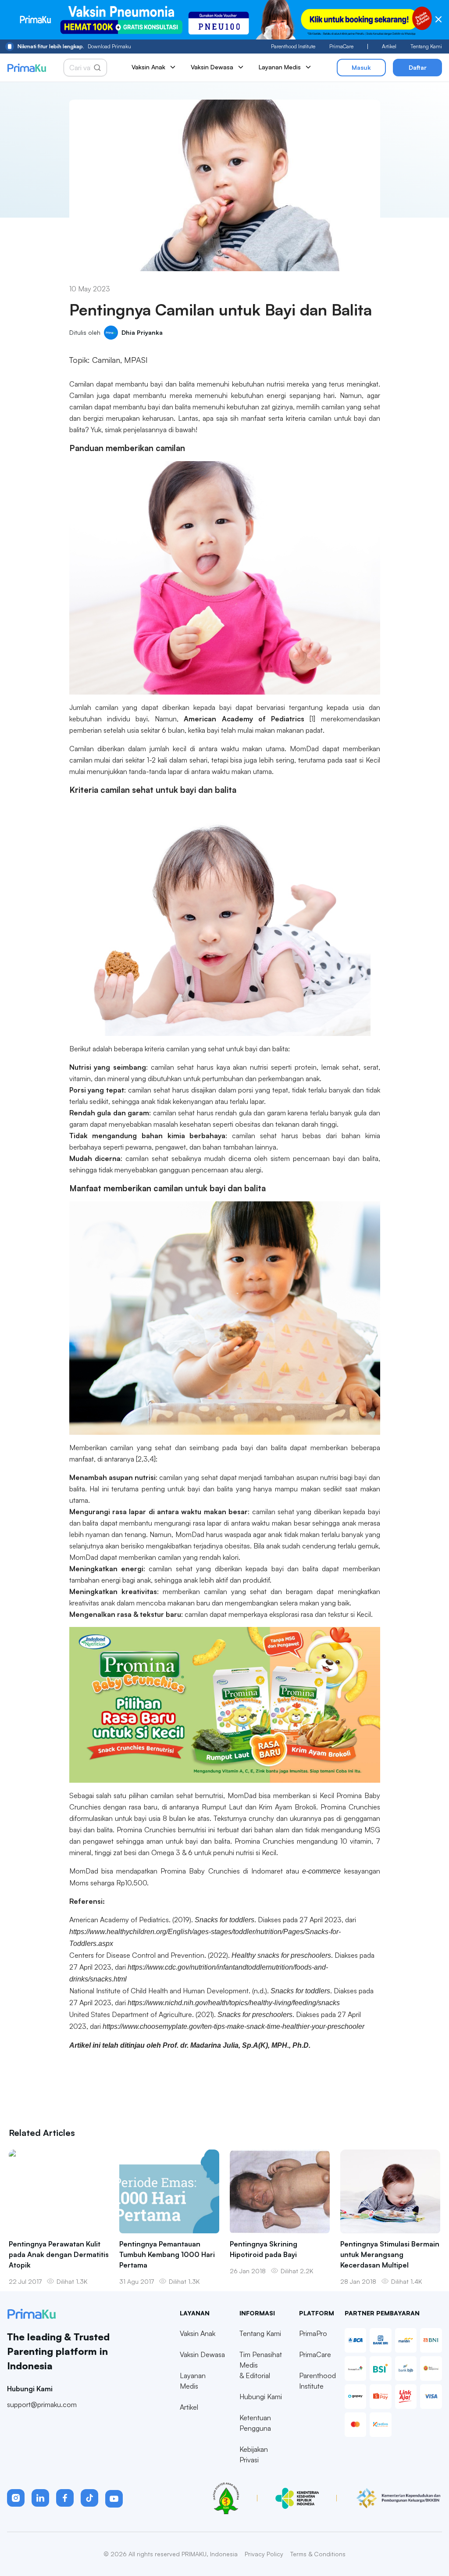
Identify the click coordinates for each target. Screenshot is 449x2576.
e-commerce (321, 1871)
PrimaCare (341, 46)
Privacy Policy (264, 2554)
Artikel (389, 46)
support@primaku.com (42, 2404)
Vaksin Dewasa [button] (212, 67)
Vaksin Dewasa (202, 2354)
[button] (16, 2498)
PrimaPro (313, 2333)
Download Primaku (74, 46)
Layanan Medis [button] (280, 67)
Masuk (361, 67)
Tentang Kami (426, 46)
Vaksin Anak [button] (148, 67)
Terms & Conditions (318, 2554)
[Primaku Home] (27, 68)
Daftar (418, 67)
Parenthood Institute (293, 46)
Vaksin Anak (198, 2333)
